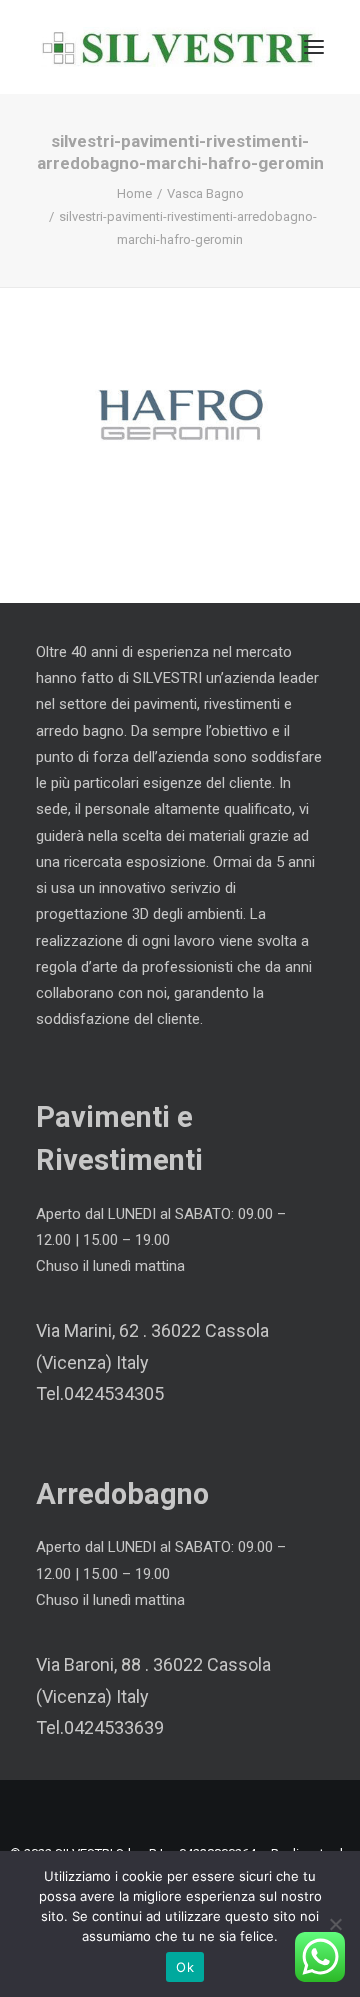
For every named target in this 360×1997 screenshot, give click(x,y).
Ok (185, 1967)
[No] (335, 1924)
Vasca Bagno (205, 193)
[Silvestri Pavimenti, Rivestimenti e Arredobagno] (177, 47)
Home (134, 193)
